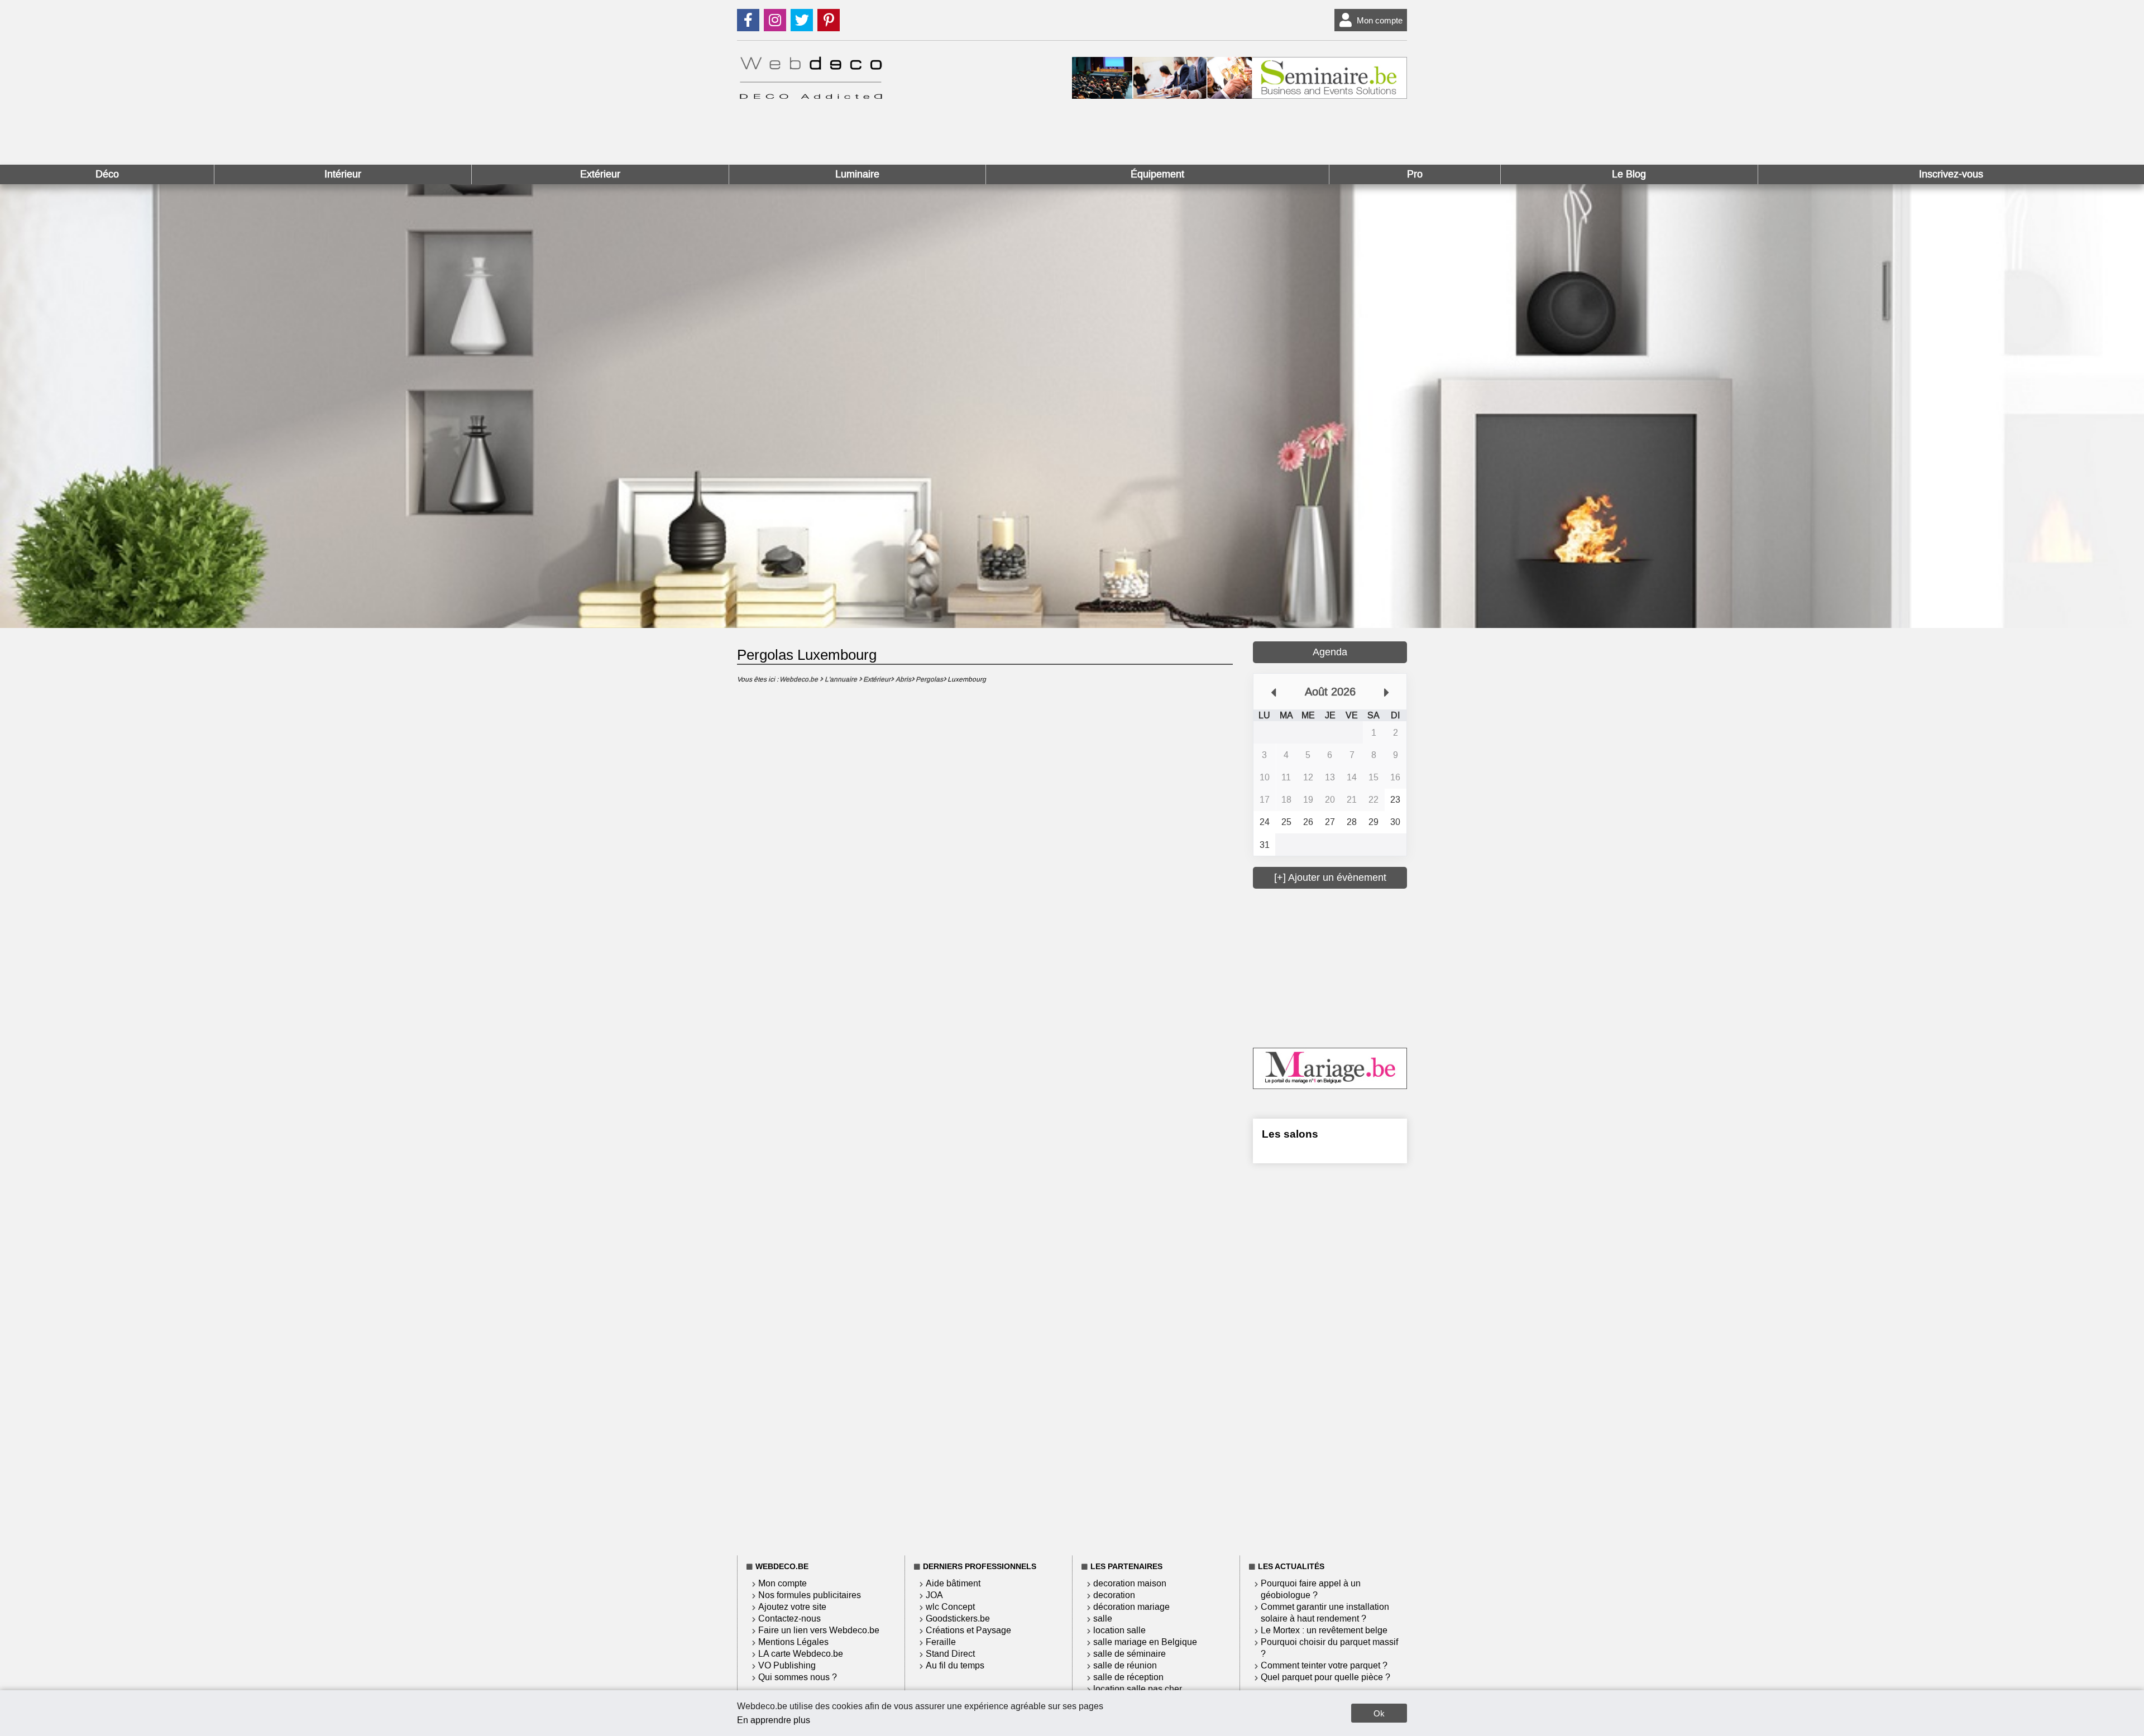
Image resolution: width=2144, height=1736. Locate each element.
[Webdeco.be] (811, 96)
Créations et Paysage (968, 1630)
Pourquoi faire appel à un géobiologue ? (1311, 1589)
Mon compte (1380, 20)
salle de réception (1128, 1677)
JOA (934, 1595)
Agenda (1330, 652)
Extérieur (600, 174)
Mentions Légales (793, 1642)
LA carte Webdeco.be (801, 1654)
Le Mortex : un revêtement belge (1324, 1630)
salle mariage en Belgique (1145, 1642)
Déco (107, 174)
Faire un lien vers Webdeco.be (819, 1630)
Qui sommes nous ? (798, 1677)
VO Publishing (787, 1665)
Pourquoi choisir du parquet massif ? (1329, 1648)
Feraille (941, 1642)
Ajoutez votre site (792, 1607)
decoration (1114, 1595)
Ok (1379, 1713)
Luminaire (857, 174)
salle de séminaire (1130, 1654)
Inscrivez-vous (1951, 174)
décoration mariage (1131, 1607)
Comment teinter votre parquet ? (1324, 1665)
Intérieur (343, 174)
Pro (1415, 174)
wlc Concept (950, 1607)
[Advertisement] (1337, 967)
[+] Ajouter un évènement (1330, 877)
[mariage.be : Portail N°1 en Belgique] (1330, 1086)
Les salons (1290, 1134)
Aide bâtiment (953, 1583)
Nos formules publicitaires (810, 1595)
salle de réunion (1125, 1665)
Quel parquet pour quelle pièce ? (1325, 1677)
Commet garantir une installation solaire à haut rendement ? (1325, 1613)
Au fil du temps (955, 1665)
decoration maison (1130, 1583)
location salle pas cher (1138, 1689)
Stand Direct (950, 1654)
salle (1103, 1618)
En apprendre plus (774, 1720)
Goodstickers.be (958, 1618)
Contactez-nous (789, 1618)
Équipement (1157, 174)
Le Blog (1629, 174)
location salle (1119, 1630)
